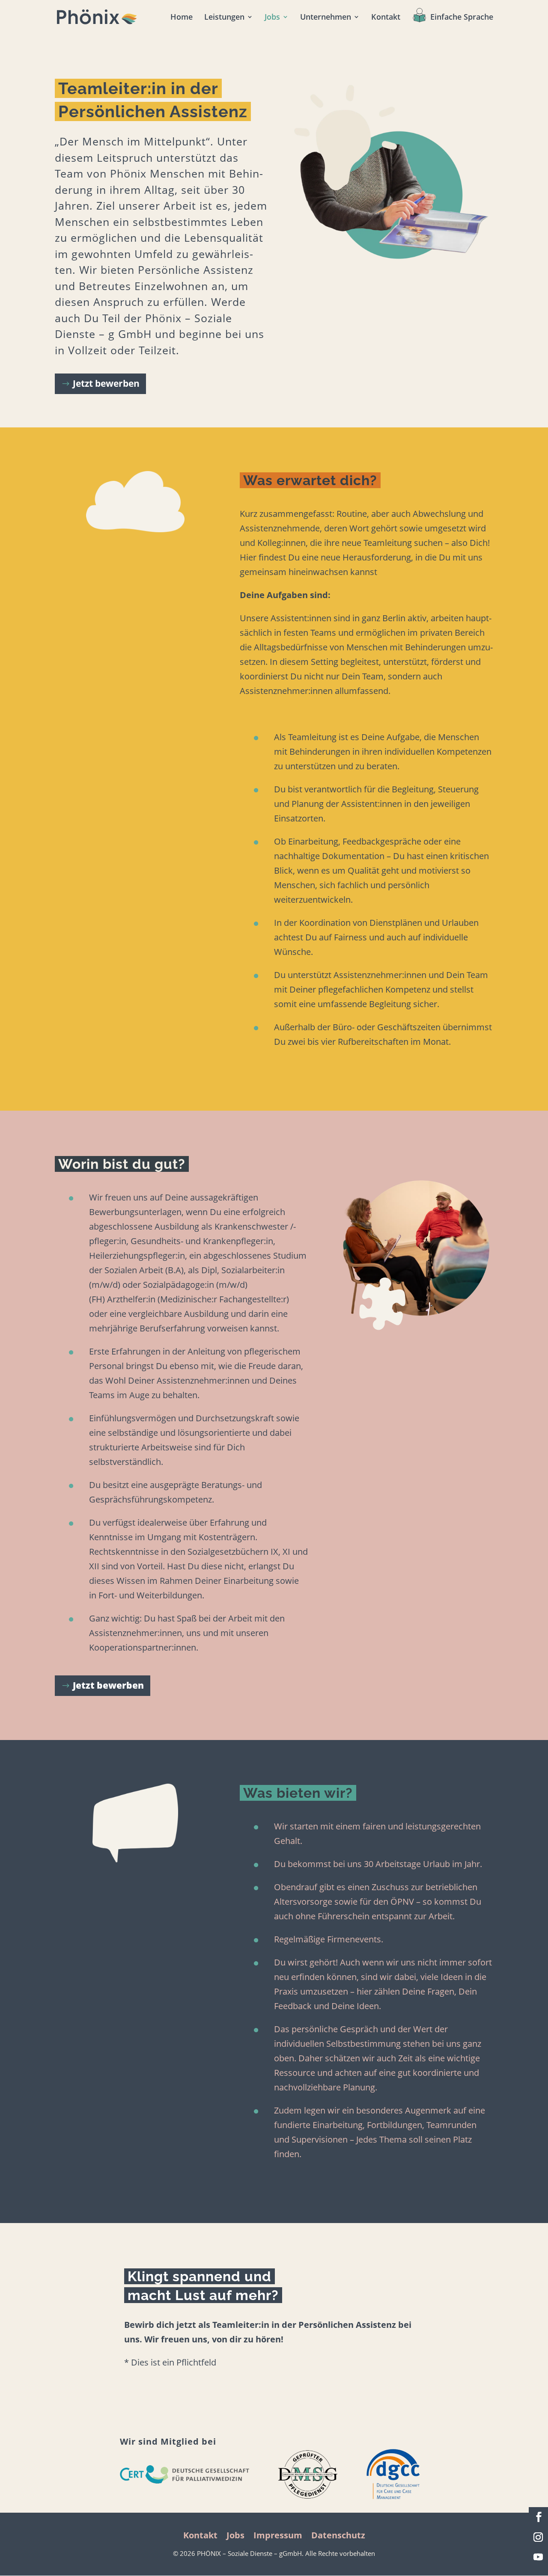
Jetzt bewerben (106, 383)
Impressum (278, 2535)
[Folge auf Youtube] (538, 2557)
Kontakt (386, 18)
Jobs (272, 18)
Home (182, 18)
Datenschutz (338, 2535)
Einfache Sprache (462, 18)
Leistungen (224, 18)
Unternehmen (326, 18)
